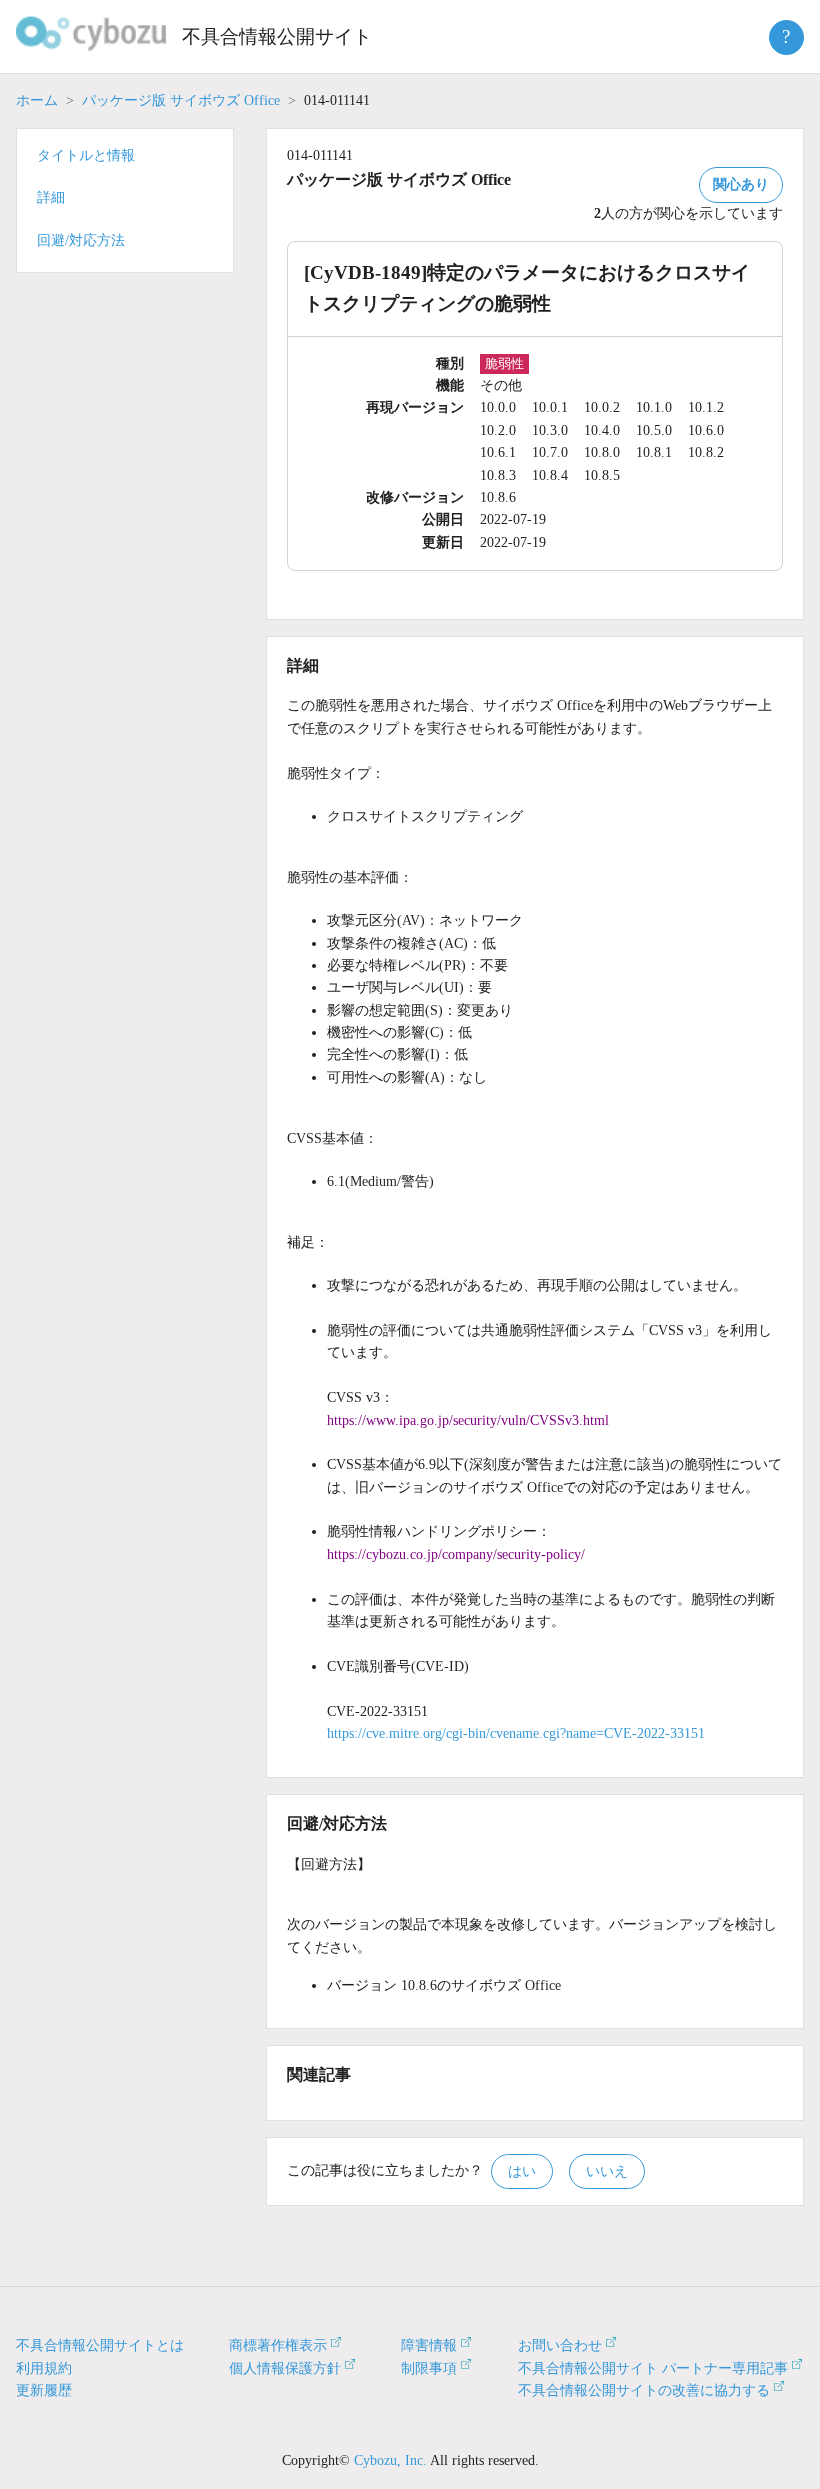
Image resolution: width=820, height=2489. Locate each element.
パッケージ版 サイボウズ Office (181, 100)
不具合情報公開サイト (277, 36)
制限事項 (429, 2368)
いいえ (607, 2171)
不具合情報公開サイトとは (100, 2345)
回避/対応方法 (81, 240)
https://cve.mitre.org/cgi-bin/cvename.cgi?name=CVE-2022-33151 (516, 1733)
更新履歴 (44, 2390)
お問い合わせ (560, 2345)
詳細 (51, 197)
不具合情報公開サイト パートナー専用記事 (653, 2368)
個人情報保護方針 (285, 2368)
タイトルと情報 (86, 155)
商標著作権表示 (278, 2345)
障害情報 (429, 2345)
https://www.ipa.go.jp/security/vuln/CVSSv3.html (468, 1420)
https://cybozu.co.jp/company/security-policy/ (456, 1554)
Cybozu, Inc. (390, 2460)
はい (522, 2171)
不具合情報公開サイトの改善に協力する (644, 2390)
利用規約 (44, 2368)
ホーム (37, 100)
